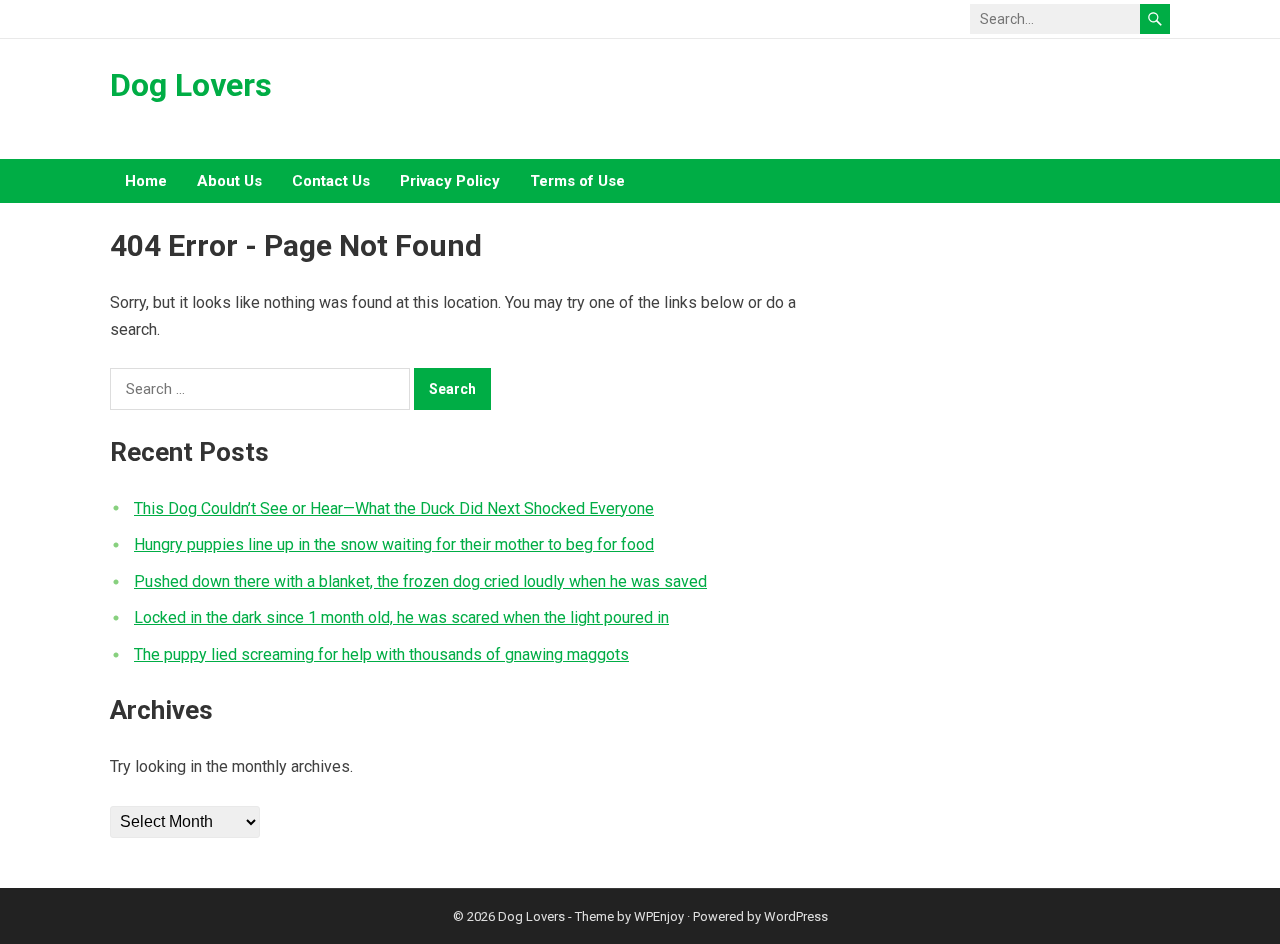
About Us (229, 181)
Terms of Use (577, 181)
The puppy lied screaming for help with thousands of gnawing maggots (381, 654)
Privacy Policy (450, 181)
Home (146, 181)
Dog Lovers (191, 85)
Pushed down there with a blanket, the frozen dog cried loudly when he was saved (420, 581)
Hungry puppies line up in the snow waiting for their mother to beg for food (394, 544)
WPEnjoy (659, 916)
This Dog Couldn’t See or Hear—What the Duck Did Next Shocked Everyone (394, 508)
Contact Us (331, 181)
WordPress (796, 916)
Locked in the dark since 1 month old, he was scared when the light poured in (401, 617)
